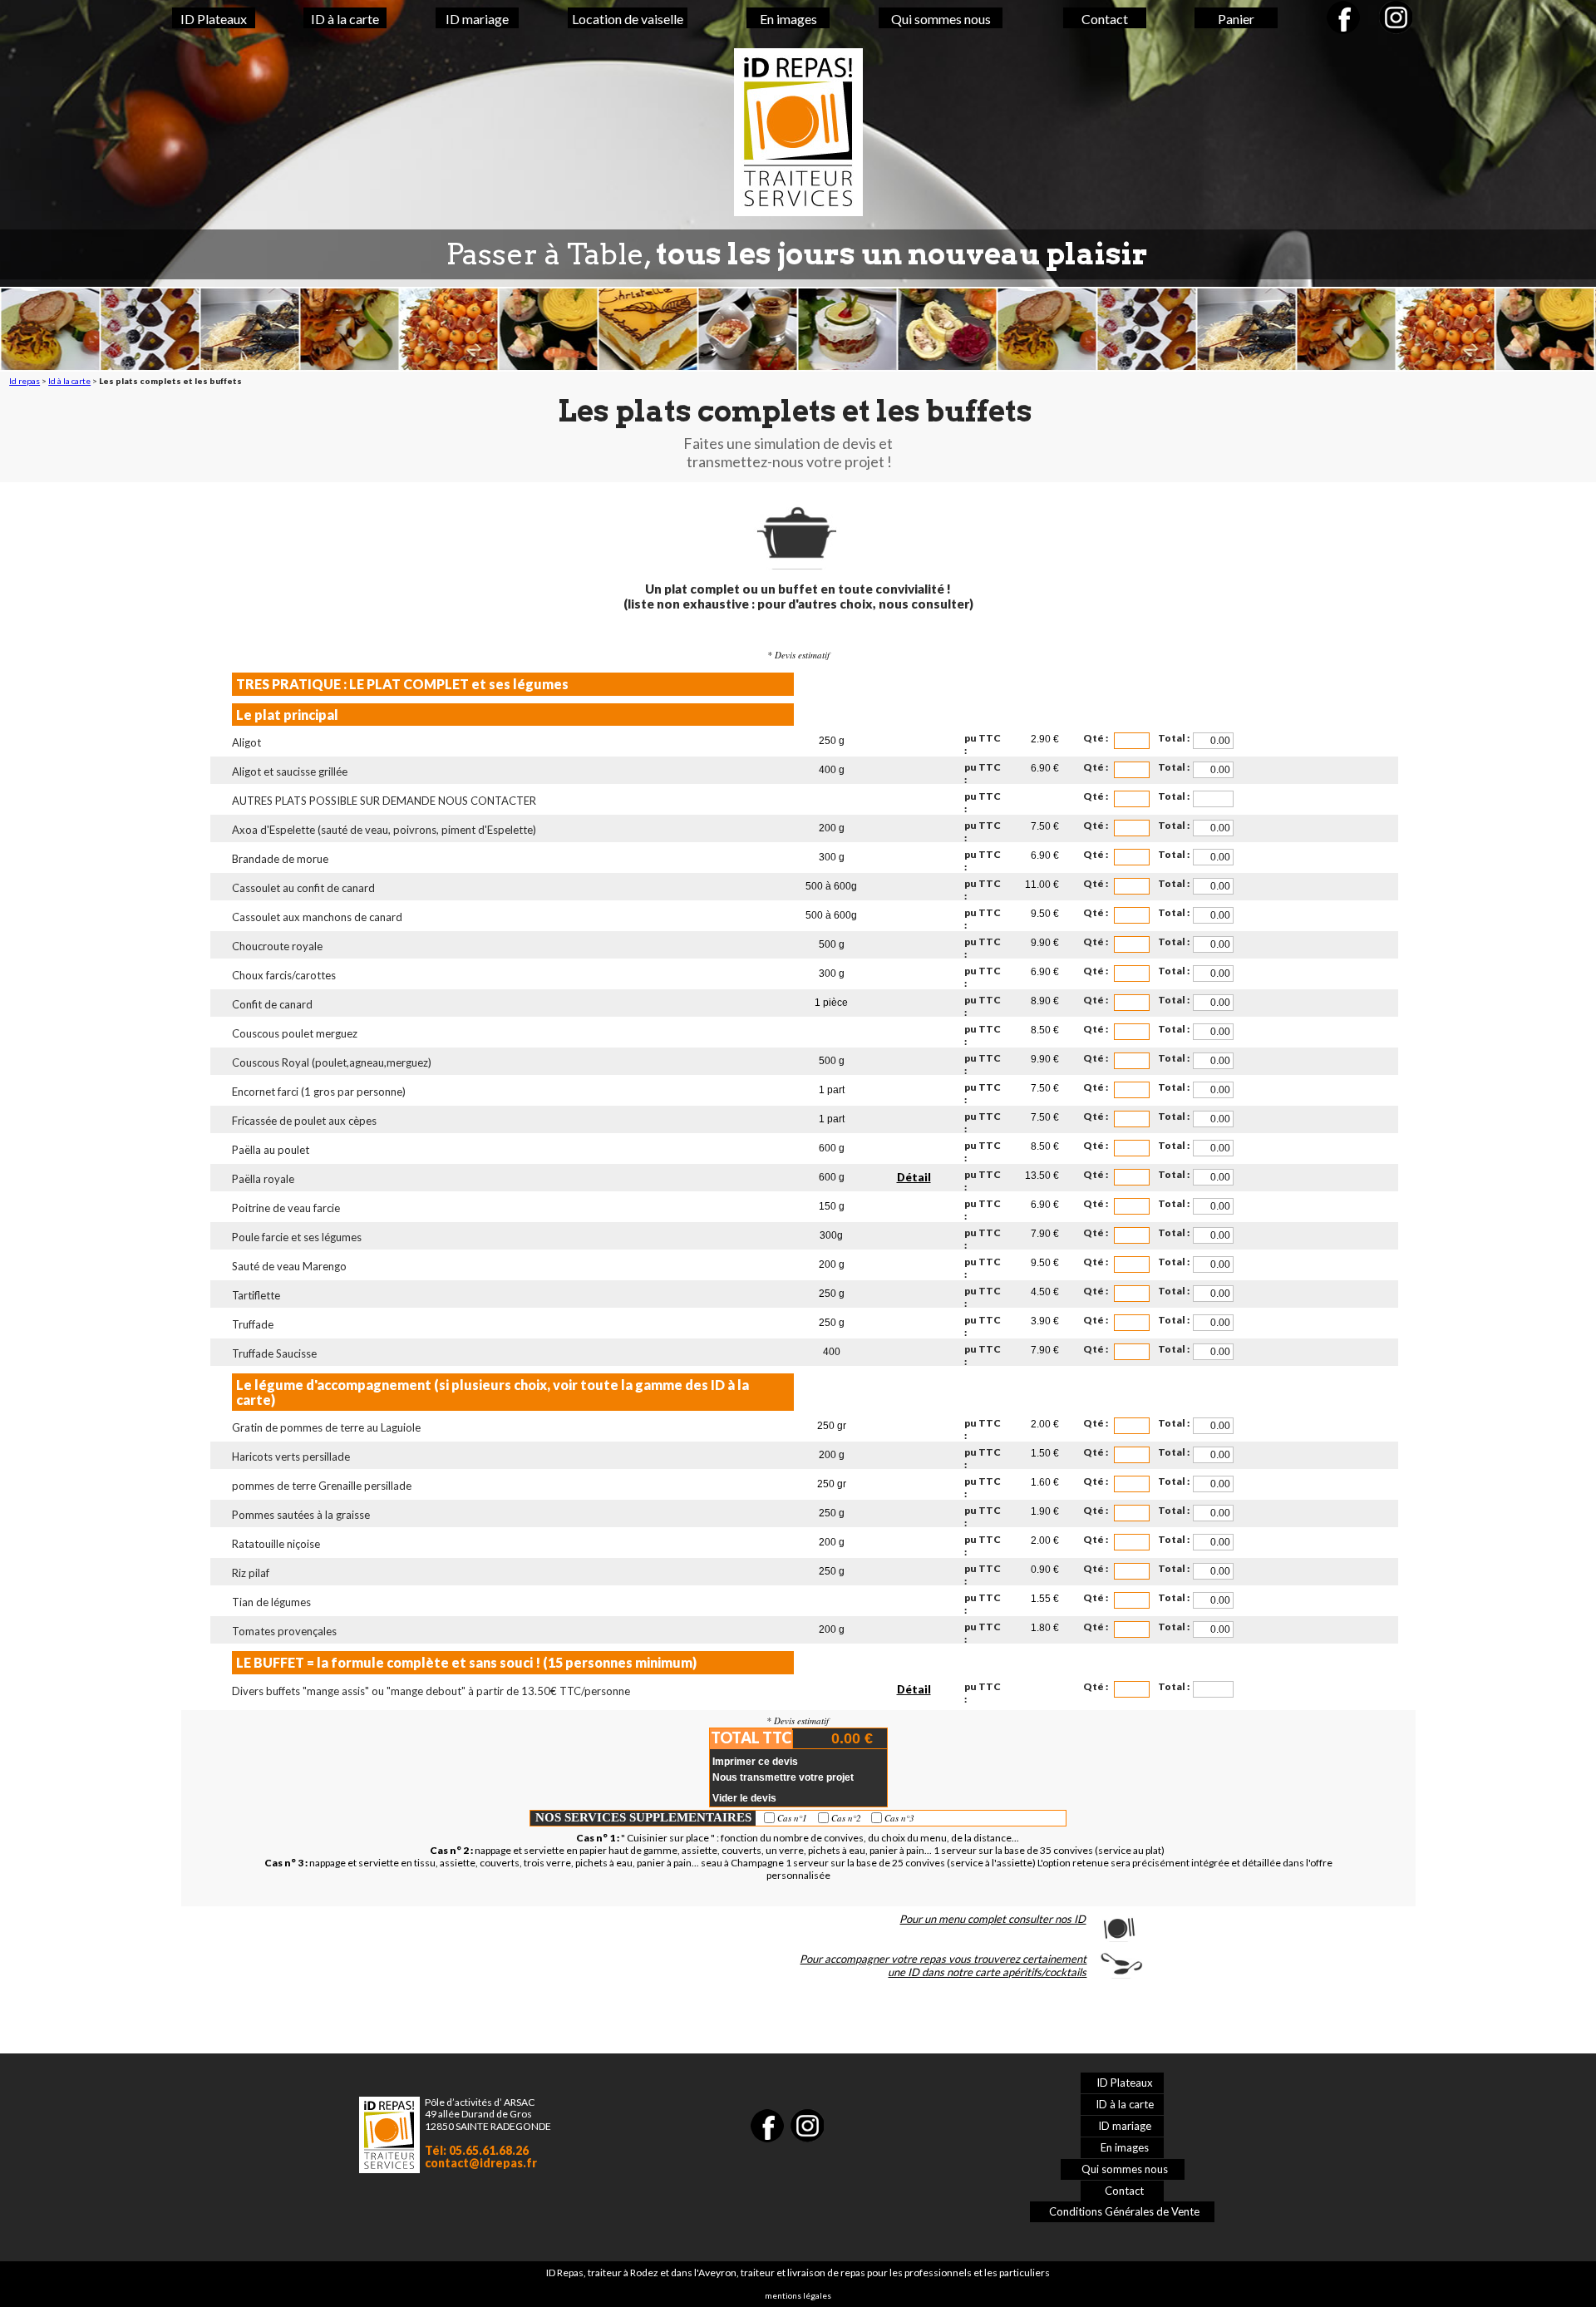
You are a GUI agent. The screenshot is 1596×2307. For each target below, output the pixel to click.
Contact (1105, 19)
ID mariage (477, 19)
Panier (1236, 19)
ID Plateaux (214, 19)
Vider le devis (744, 1798)
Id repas (25, 381)
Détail (914, 1177)
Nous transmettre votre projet (783, 1777)
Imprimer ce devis (755, 1762)
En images (788, 19)
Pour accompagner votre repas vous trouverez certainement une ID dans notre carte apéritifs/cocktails (943, 1965)
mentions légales (798, 2295)
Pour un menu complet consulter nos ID (993, 1919)
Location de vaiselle (628, 19)
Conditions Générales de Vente (1124, 2211)
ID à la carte (345, 19)
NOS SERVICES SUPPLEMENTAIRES (643, 1817)
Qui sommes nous (941, 19)
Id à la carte (69, 381)
